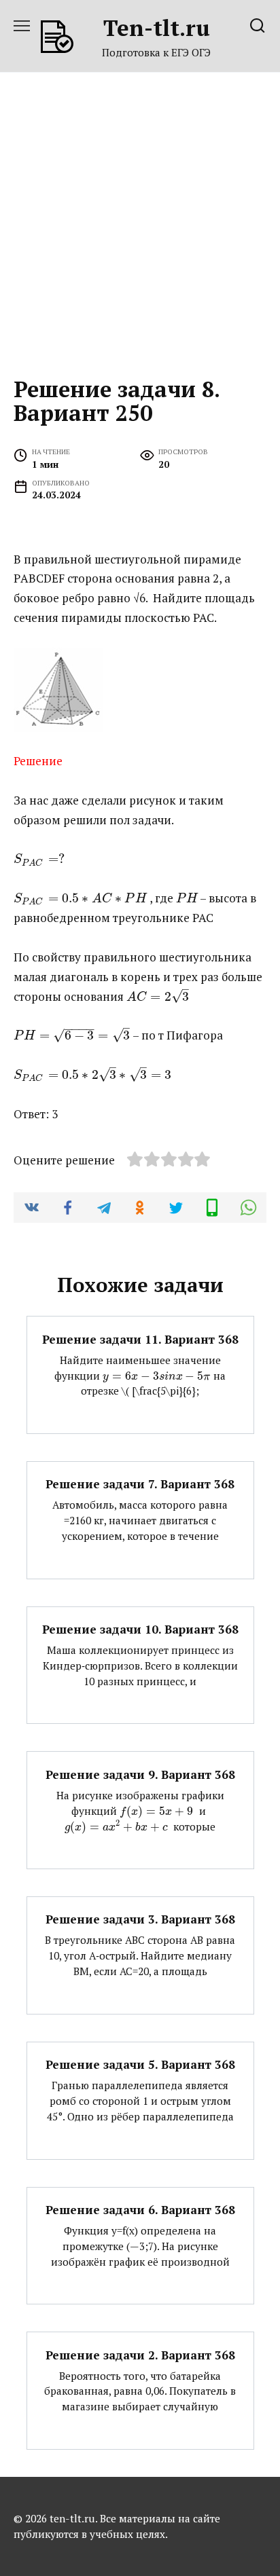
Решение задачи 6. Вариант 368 (140, 2210)
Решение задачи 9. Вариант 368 (140, 1774)
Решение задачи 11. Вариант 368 (140, 1339)
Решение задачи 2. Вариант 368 (140, 2354)
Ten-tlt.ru (157, 27)
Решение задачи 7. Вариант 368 (140, 1484)
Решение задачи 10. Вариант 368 (140, 1629)
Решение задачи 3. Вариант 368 (140, 1919)
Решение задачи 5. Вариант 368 (140, 2064)
